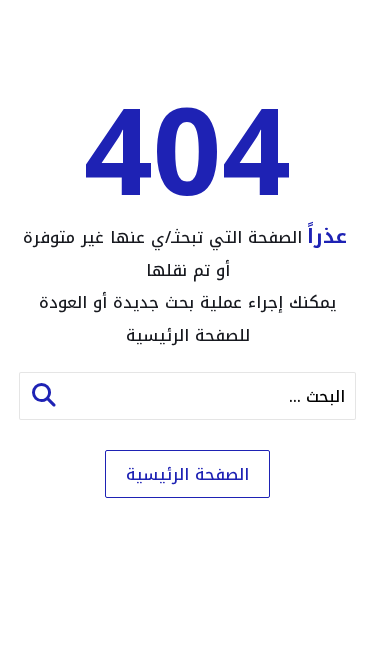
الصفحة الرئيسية (187, 474)
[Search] (44, 396)
